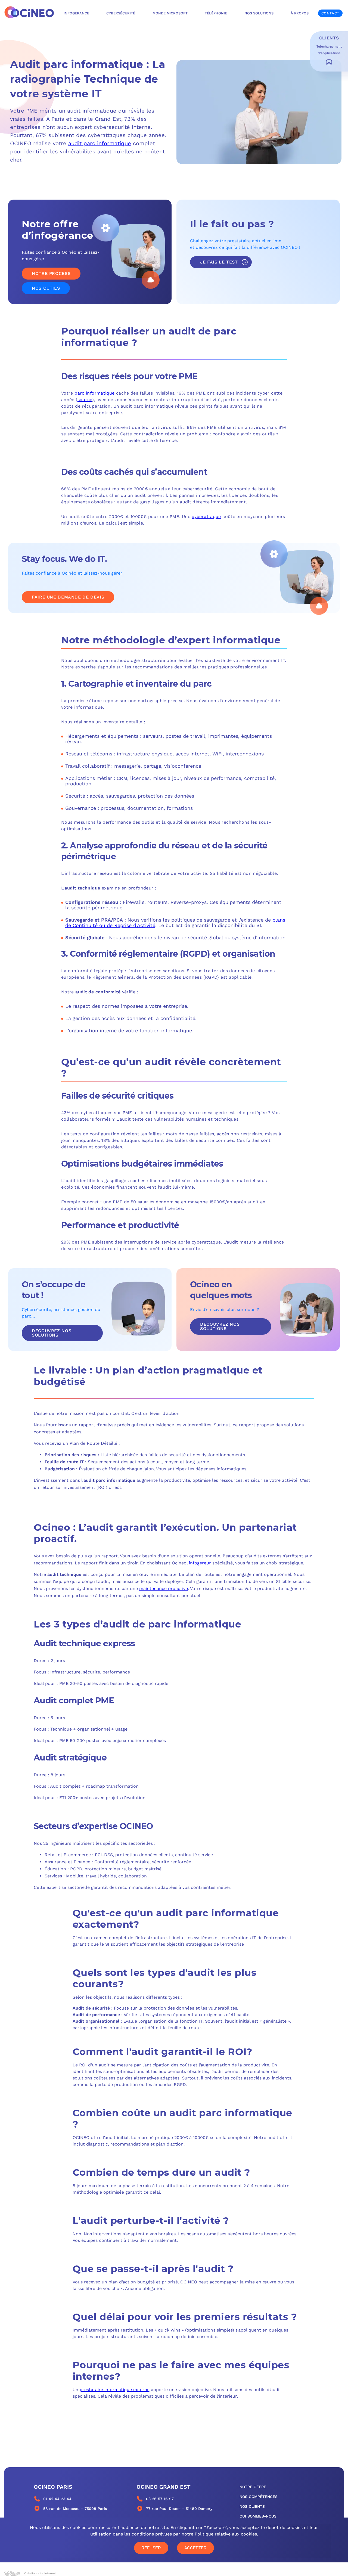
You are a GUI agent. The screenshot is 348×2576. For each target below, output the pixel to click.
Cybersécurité (121, 13)
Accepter (195, 2548)
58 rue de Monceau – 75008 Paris (75, 2509)
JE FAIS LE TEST (219, 262)
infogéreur (200, 1563)
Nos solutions (259, 13)
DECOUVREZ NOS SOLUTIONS (52, 1333)
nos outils (46, 288)
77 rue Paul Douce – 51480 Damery (179, 2509)
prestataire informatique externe (115, 2390)
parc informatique (94, 393)
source (85, 400)
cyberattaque (206, 517)
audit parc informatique (100, 143)
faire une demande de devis (68, 597)
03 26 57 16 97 (160, 2499)
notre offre (253, 2487)
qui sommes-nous (258, 2516)
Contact (330, 13)
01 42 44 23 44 (57, 2499)
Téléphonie (216, 13)
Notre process (51, 273)
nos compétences (259, 2497)
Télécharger (329, 62)
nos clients (252, 2506)
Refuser (151, 2548)
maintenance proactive (164, 1588)
